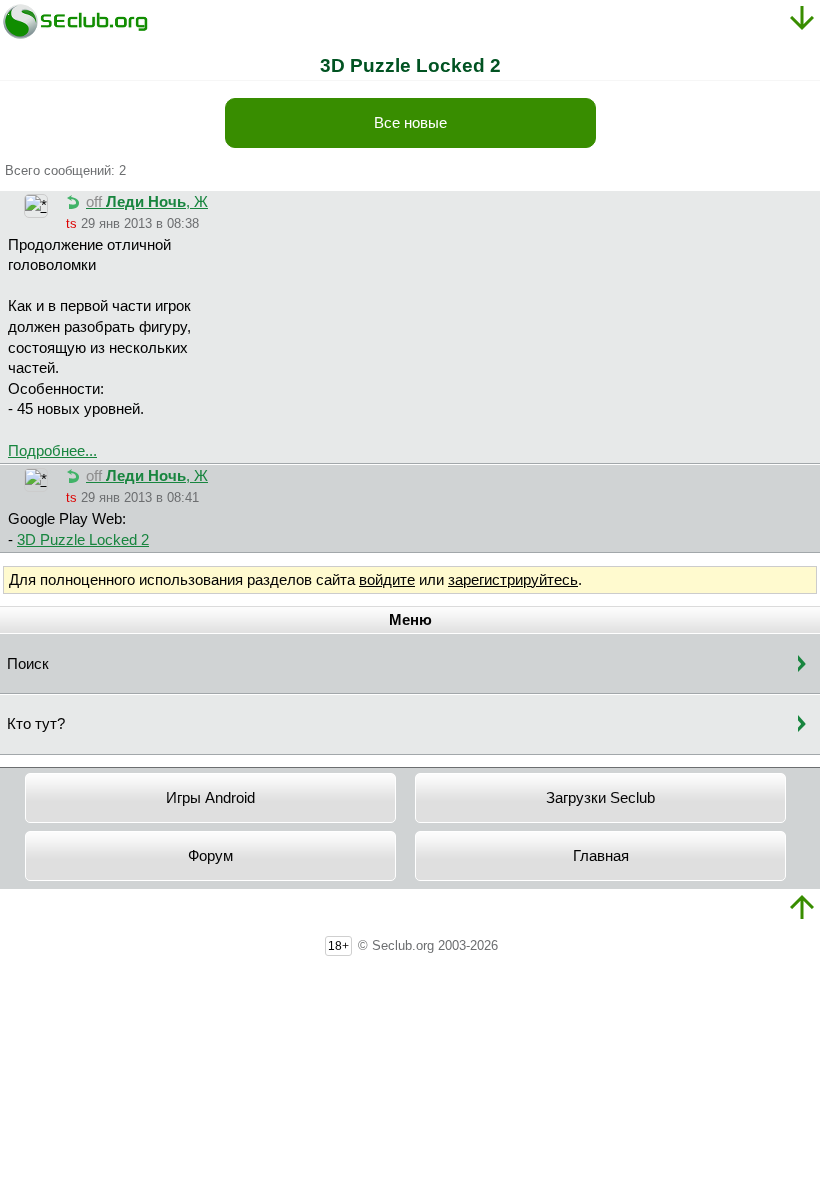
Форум (210, 856)
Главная (601, 856)
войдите (387, 580)
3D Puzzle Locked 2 (83, 540)
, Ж (147, 202)
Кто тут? (36, 724)
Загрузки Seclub (600, 798)
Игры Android (210, 798)
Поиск (28, 664)
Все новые (410, 123)
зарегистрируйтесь (513, 580)
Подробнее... (52, 451)
